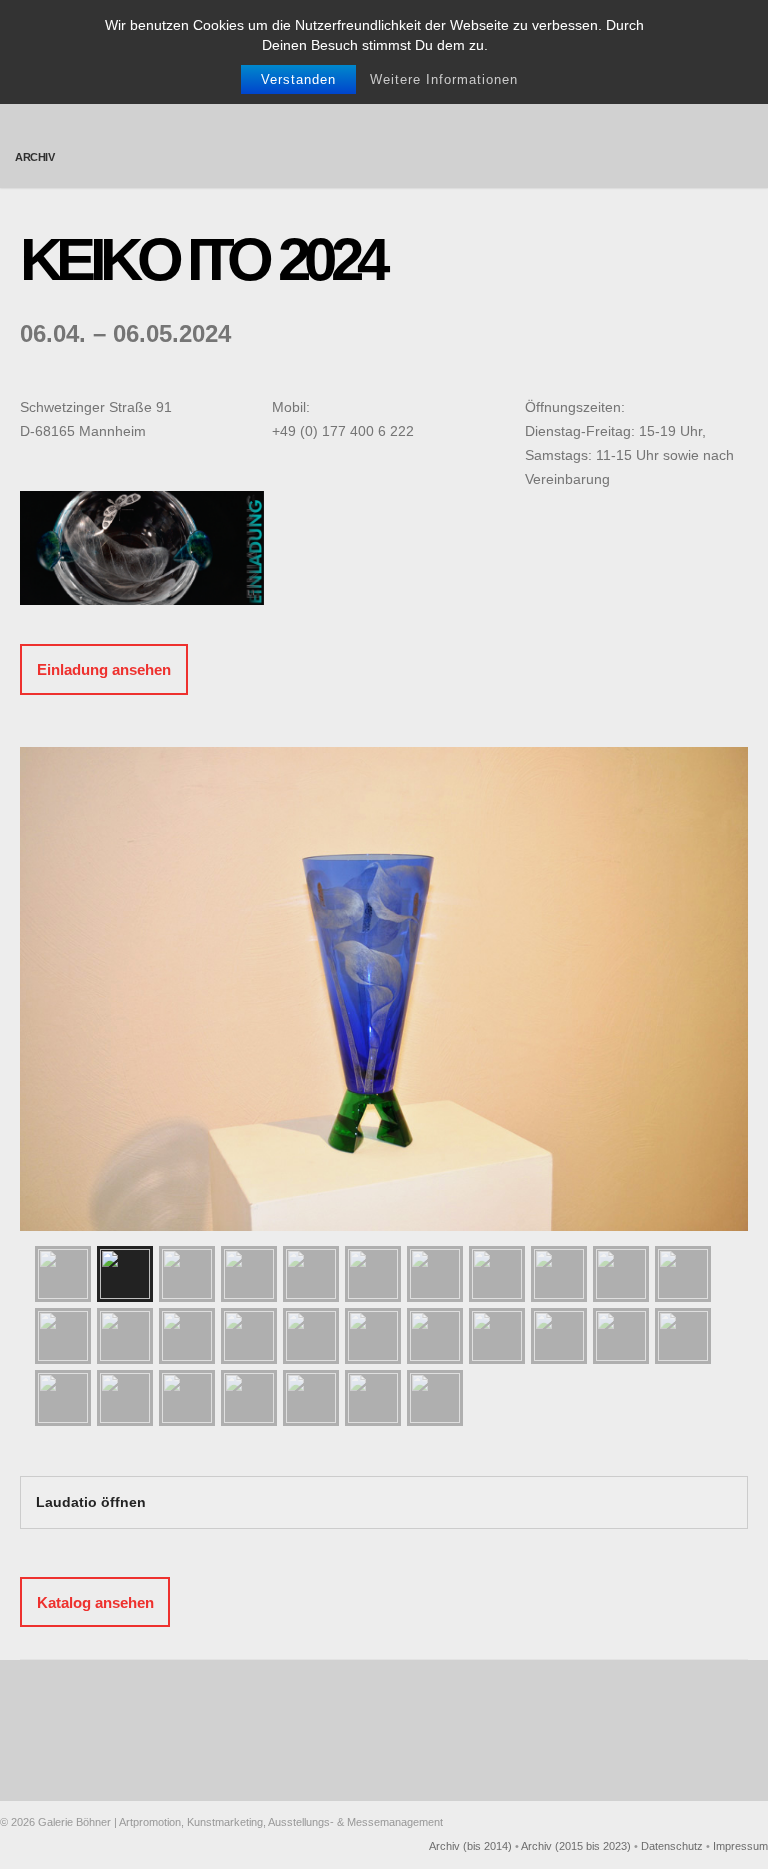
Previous (40, 974)
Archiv (35, 157)
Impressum (740, 1846)
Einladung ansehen (104, 669)
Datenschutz (672, 1846)
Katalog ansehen (95, 1601)
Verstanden (298, 79)
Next (728, 974)
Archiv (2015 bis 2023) (576, 1846)
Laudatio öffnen (91, 1502)
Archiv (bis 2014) (470, 1846)
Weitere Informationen (444, 79)
